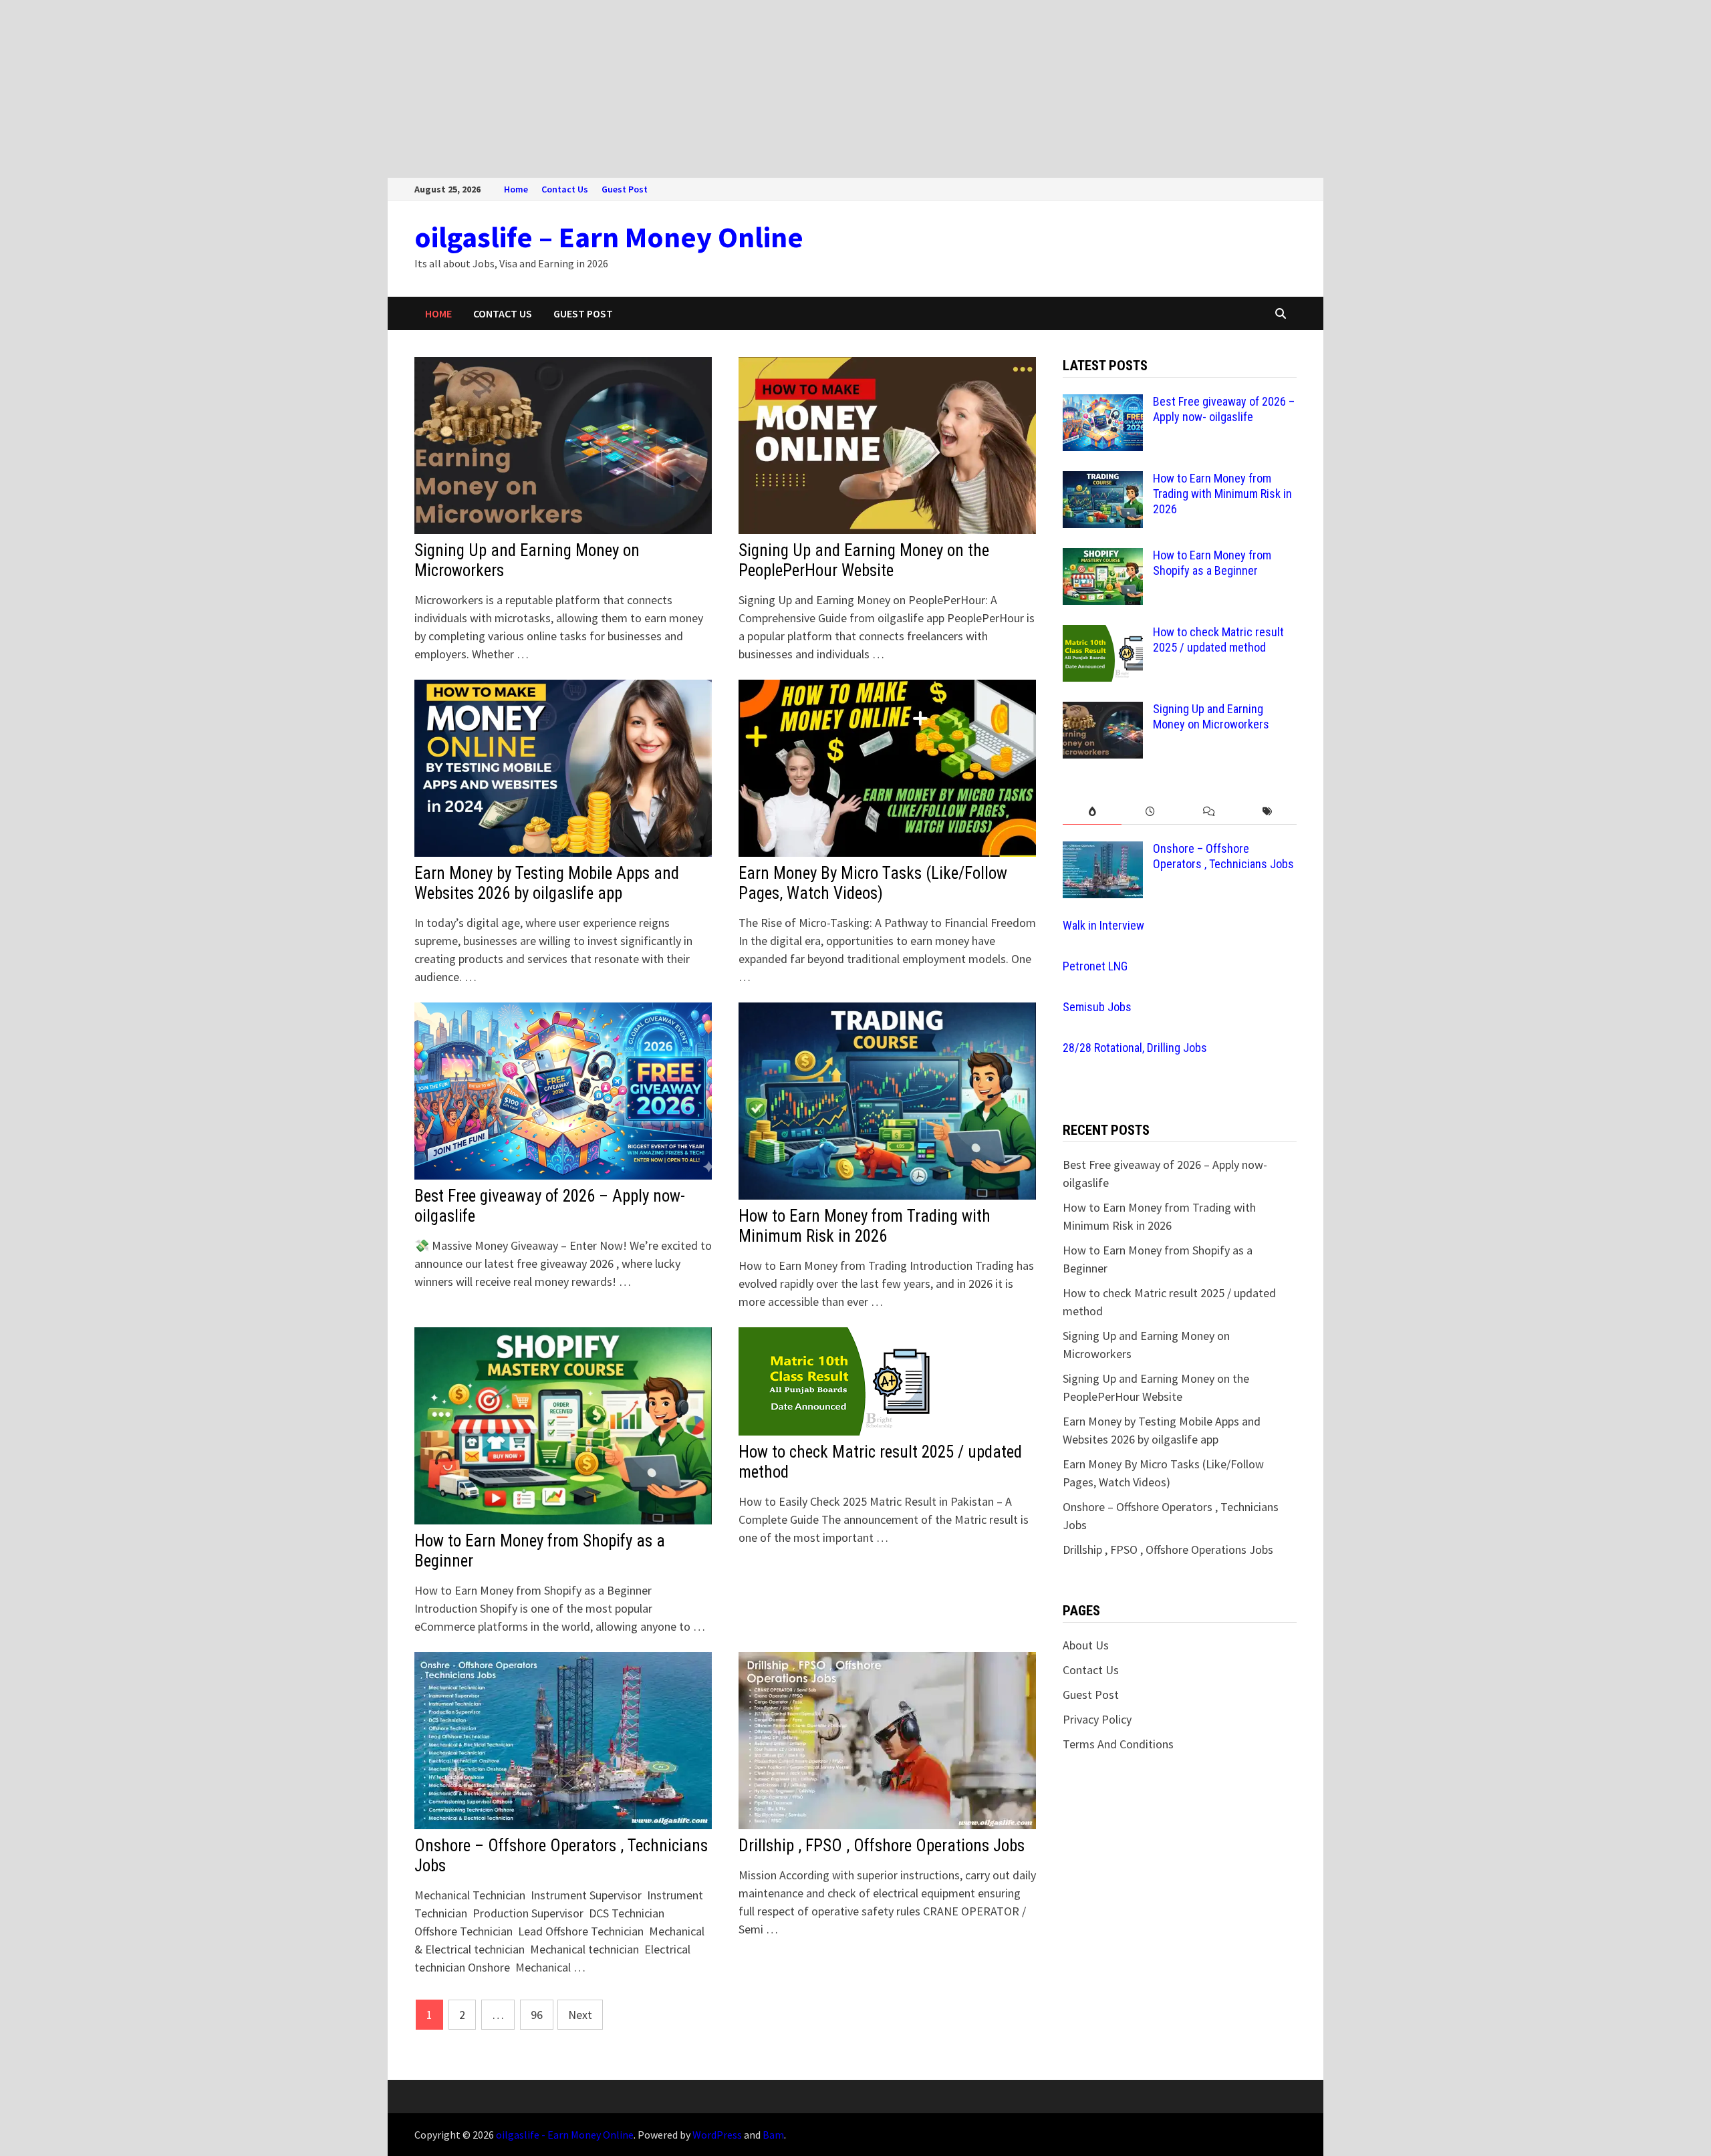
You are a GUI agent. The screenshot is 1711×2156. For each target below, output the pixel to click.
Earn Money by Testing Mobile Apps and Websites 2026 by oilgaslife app (547, 883)
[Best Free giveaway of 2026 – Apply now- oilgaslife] (1103, 403)
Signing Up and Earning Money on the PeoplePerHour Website (864, 560)
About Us (1086, 1645)
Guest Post (625, 189)
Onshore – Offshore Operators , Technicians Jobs (1223, 856)
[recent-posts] (1151, 812)
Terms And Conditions (1118, 1744)
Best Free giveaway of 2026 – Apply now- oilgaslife (1224, 409)
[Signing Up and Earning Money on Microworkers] (1103, 711)
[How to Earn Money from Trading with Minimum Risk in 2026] (1103, 480)
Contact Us (565, 189)
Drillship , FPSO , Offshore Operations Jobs (882, 1846)
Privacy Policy (1097, 1719)
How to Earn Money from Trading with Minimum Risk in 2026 (865, 1226)
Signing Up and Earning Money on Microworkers (1211, 716)
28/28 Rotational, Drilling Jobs (1135, 1048)
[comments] (1209, 812)
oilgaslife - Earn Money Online (565, 2135)
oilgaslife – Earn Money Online (609, 237)
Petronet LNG (1095, 966)
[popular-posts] (1092, 812)
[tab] (1092, 812)
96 (537, 2015)
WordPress (717, 2135)
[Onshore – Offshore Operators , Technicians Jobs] (1103, 850)
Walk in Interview (1103, 925)
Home (516, 189)
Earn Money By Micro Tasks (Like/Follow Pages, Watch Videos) (873, 883)
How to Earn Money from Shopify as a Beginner (1212, 563)
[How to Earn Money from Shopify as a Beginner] (1103, 557)
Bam (773, 2135)
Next (580, 2015)
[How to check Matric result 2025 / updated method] (1103, 634)
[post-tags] (1268, 812)
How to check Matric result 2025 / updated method (1218, 640)
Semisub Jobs (1097, 1007)
